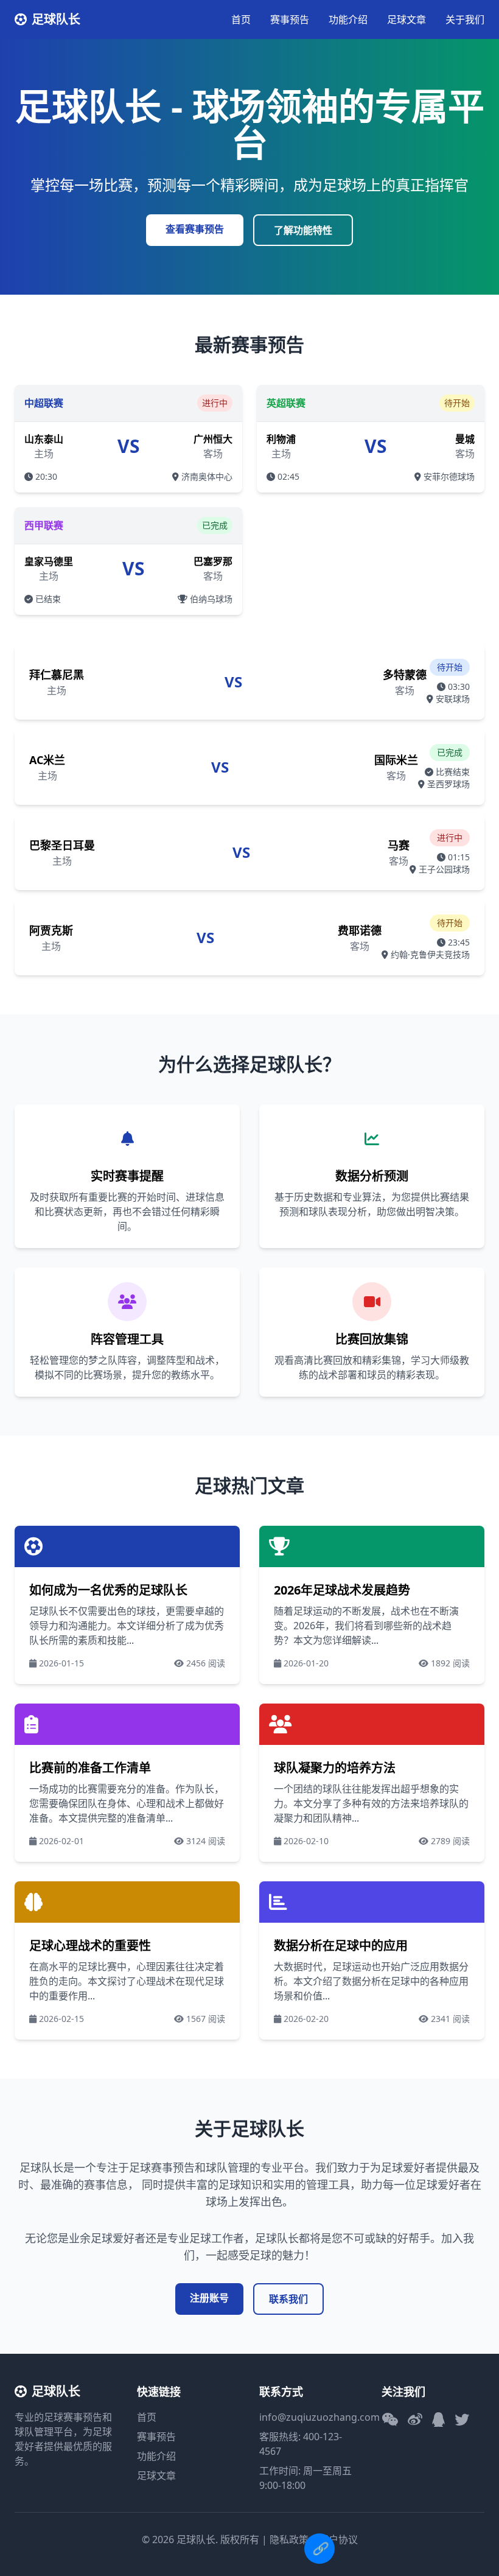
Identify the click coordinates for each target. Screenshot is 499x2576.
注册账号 (209, 2298)
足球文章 (407, 19)
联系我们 (288, 2299)
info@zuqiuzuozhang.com (319, 2417)
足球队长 (56, 19)
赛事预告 (290, 19)
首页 (241, 19)
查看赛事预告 (195, 229)
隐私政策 (289, 2539)
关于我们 (465, 19)
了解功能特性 (303, 230)
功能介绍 (348, 19)
